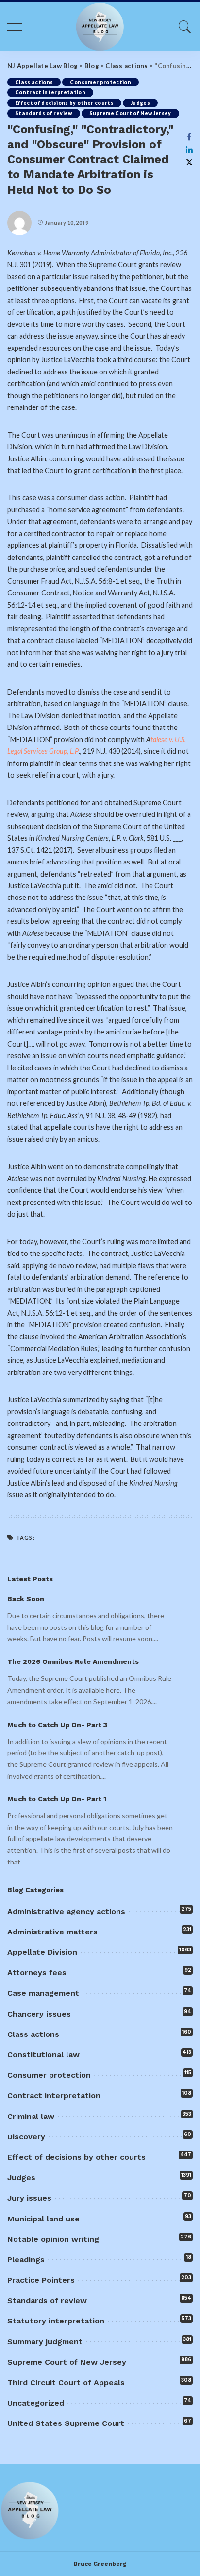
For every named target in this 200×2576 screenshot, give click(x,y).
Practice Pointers (41, 2280)
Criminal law (31, 2116)
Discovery (26, 2137)
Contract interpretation (50, 92)
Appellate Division (42, 1952)
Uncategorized (36, 2403)
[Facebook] (189, 136)
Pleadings (26, 2260)
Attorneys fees (37, 1973)
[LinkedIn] (189, 150)
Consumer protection (100, 82)
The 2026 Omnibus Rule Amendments (73, 1661)
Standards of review (44, 113)
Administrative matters (52, 1932)
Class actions (34, 82)
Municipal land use (43, 2219)
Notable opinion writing (53, 2239)
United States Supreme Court (66, 2423)
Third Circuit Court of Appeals (66, 2382)
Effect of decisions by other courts (64, 103)
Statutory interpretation (56, 2321)
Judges (140, 103)
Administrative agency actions (66, 1911)
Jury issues (29, 2198)
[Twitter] (189, 162)
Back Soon (26, 1599)
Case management (43, 1993)
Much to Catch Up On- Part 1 (57, 1799)
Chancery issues (39, 2014)
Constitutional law (43, 2055)
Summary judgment (45, 2342)
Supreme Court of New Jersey (130, 113)
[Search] (183, 27)
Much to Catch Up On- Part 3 (57, 1725)
